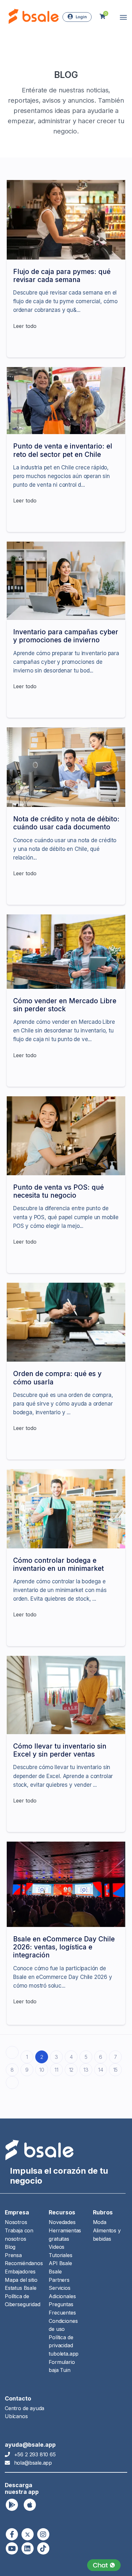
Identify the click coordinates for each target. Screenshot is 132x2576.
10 (42, 2070)
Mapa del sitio (21, 2280)
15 (116, 2070)
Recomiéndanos (24, 2263)
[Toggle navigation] (123, 17)
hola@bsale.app (33, 2463)
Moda (100, 2222)
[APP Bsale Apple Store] (30, 2505)
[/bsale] (12, 2548)
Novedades (62, 2222)
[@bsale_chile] (43, 2534)
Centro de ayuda (25, 2408)
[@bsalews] (12, 2534)
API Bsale (60, 2263)
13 (86, 2070)
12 (71, 2070)
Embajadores (20, 2272)
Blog (10, 2247)
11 (56, 2070)
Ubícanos (16, 2416)
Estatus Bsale (21, 2288)
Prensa (13, 2255)
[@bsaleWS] (28, 2534)
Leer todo (25, 326)
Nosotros (16, 2222)
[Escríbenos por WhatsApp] (104, 2565)
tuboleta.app (64, 2354)
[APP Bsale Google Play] (12, 2505)
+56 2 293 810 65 (35, 2454)
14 (101, 2070)
